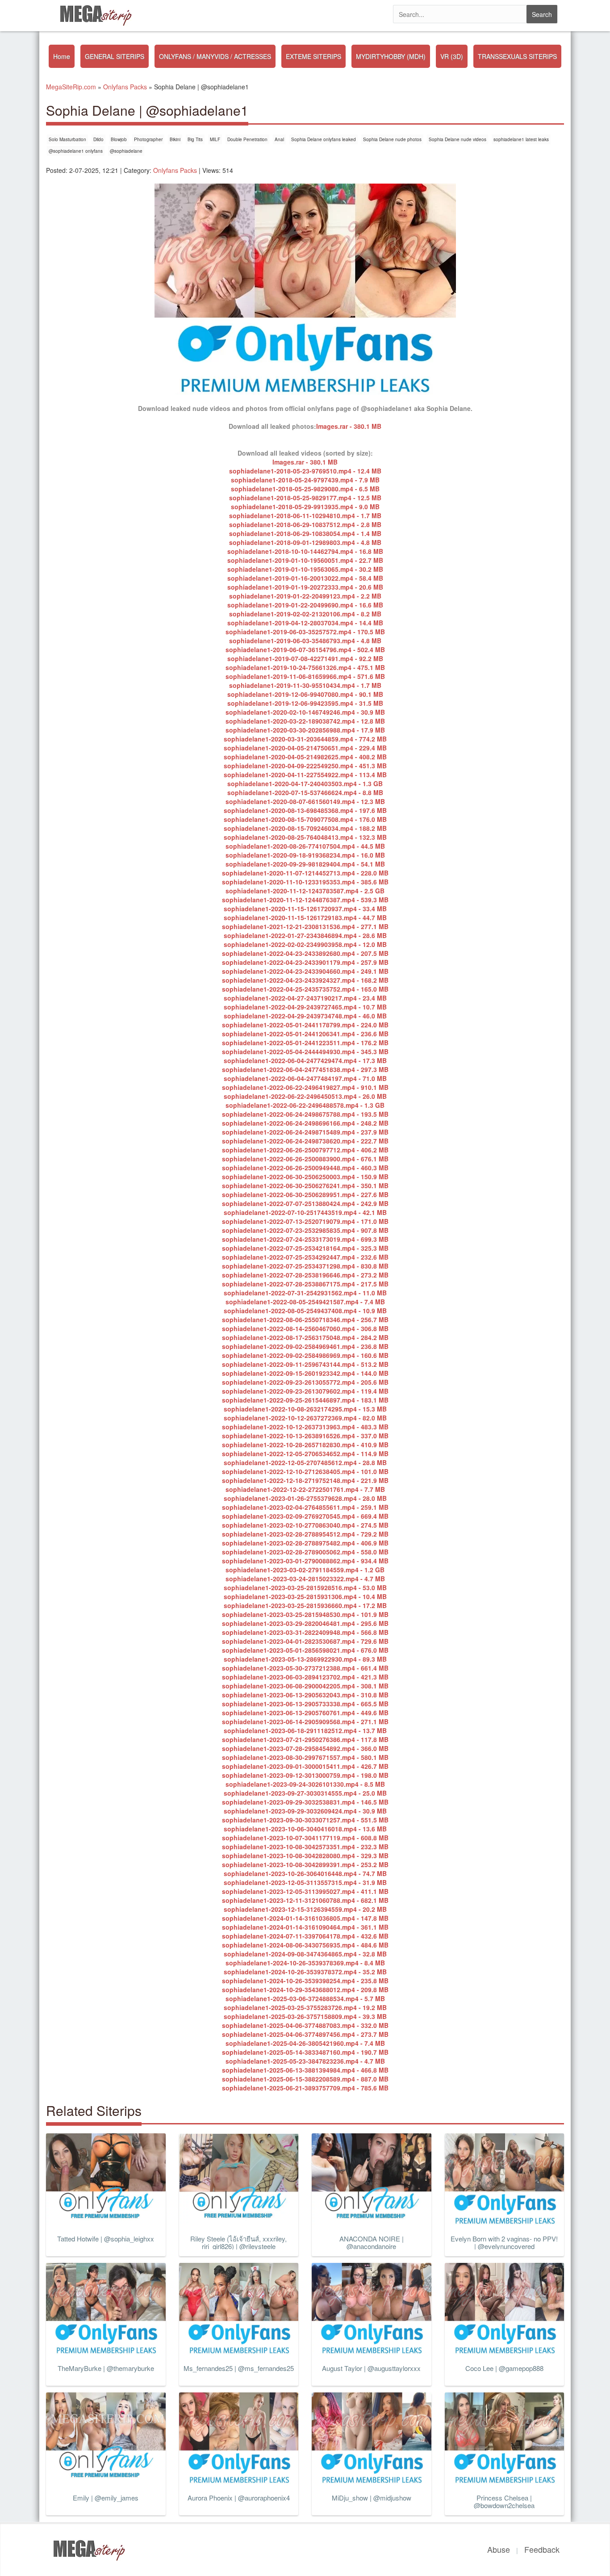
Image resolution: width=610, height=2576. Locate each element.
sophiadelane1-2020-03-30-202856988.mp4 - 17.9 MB (305, 730)
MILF (215, 139)
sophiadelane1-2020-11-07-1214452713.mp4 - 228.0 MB (305, 873)
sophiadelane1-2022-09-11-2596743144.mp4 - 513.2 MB (305, 1364)
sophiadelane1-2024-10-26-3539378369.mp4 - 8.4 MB (305, 1963)
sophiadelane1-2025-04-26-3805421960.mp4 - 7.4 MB (305, 2043)
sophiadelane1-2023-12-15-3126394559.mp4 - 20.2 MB (305, 1909)
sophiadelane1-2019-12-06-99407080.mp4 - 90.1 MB (305, 694)
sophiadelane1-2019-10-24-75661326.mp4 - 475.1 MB (305, 667)
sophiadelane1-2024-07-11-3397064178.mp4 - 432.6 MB (305, 1936)
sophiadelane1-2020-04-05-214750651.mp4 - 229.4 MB (305, 748)
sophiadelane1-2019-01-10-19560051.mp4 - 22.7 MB (305, 560)
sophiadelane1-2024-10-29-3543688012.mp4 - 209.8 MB (305, 1990)
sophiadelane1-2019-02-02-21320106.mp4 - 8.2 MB (305, 614)
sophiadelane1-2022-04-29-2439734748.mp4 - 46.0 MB (305, 1016)
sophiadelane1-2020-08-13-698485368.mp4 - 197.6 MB (305, 810)
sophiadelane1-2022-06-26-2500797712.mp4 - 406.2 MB (305, 1150)
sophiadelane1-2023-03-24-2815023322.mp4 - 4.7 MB (305, 1579)
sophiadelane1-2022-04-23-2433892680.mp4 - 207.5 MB (305, 953)
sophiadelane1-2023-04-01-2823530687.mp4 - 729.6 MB (305, 1641)
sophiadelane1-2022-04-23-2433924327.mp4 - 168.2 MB (305, 980)
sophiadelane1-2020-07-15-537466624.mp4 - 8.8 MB (305, 792)
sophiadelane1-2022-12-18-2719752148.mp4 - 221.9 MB (305, 1480)
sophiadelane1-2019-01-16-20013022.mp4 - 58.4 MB (305, 578)
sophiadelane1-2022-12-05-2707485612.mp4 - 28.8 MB (305, 1462)
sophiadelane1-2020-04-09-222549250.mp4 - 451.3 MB (305, 766)
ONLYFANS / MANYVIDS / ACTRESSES (215, 56)
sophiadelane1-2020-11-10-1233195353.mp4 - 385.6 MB (305, 882)
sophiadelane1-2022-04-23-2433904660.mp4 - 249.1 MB (305, 971)
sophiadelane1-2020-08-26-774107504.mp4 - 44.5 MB (305, 846)
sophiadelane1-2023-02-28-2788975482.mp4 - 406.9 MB (305, 1543)
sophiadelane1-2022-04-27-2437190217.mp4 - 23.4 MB (305, 998)
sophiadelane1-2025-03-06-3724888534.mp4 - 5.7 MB (305, 1998)
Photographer (148, 139)
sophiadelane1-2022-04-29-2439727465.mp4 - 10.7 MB (305, 1007)
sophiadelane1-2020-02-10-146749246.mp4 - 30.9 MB (305, 712)
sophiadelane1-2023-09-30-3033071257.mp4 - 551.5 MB (305, 1820)
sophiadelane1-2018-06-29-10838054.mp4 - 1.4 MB (305, 533)
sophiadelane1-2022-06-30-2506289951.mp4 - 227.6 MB (305, 1194)
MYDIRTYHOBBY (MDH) (391, 56)
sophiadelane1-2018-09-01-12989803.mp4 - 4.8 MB (305, 542)
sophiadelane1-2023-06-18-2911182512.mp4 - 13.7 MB (305, 1730)
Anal (279, 139)
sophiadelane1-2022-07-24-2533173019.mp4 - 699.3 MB (305, 1239)
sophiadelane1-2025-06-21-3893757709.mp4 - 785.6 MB (305, 2088)
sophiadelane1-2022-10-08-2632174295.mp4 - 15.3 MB (305, 1409)
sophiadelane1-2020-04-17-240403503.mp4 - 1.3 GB (305, 783)
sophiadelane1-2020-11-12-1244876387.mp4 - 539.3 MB (305, 900)
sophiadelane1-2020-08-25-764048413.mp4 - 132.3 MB (305, 837)
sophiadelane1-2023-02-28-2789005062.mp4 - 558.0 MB (305, 1552)
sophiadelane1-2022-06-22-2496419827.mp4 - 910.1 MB (305, 1087)
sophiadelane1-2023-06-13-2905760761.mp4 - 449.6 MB (305, 1713)
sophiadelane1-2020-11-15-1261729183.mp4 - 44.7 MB (305, 917)
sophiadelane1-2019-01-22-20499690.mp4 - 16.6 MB (305, 605)
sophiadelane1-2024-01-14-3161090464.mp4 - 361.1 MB (305, 1927)
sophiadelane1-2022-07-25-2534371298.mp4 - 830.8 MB (305, 1266)
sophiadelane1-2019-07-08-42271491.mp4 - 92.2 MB (305, 658)
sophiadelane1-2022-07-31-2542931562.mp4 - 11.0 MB (305, 1293)
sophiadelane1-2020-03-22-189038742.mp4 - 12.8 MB (305, 721)
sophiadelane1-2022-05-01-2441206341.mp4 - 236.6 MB (305, 1034)
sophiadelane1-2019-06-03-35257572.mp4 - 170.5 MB (305, 632)
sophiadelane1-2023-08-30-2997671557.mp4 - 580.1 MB (305, 1757)
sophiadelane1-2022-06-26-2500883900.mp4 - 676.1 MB (305, 1159)
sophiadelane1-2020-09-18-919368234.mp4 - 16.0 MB (305, 855)
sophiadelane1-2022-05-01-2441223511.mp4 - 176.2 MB (305, 1043)
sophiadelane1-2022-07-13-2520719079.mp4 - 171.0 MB (305, 1221)
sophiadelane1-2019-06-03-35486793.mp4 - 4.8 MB (305, 641)
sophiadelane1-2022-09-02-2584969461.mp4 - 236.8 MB (305, 1346)
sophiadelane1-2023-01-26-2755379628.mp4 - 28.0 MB (305, 1498)
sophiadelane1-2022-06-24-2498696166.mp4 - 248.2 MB (305, 1123)
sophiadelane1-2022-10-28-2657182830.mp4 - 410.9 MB (305, 1445)
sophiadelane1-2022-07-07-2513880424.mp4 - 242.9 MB (305, 1203)
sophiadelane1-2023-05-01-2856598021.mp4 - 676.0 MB (305, 1650)
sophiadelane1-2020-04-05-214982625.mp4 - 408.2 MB (305, 757)
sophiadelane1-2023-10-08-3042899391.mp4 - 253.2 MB (305, 1864)
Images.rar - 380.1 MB (349, 426)
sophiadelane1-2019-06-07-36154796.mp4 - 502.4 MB (305, 649)
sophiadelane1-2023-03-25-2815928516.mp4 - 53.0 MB (305, 1587)
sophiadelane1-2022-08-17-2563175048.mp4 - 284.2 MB (305, 1337)
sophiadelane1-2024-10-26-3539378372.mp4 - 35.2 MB (305, 1972)
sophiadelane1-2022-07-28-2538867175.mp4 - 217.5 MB (305, 1284)
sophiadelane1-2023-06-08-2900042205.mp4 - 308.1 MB (305, 1686)
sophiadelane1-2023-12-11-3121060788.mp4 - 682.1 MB (305, 1900)
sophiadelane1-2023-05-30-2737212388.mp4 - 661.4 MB (305, 1668)
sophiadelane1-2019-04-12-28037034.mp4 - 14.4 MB (305, 623)
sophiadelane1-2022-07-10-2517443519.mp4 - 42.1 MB (305, 1212)
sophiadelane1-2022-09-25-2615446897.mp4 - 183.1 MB (305, 1400)
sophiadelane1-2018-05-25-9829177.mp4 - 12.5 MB (305, 498)
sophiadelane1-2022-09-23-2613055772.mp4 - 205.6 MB (305, 1382)
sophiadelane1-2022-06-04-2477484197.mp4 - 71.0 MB (305, 1078)
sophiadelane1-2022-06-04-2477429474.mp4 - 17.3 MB (305, 1060)
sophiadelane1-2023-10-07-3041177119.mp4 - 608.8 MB (305, 1838)
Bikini (175, 139)
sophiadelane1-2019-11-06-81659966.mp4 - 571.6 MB (305, 676)
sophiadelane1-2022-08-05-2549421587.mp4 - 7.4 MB (305, 1302)
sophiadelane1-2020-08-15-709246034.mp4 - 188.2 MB (305, 828)
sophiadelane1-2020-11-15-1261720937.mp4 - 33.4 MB (305, 909)
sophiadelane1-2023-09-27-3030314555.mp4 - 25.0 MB (305, 1793)
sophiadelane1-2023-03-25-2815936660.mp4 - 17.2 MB (305, 1605)
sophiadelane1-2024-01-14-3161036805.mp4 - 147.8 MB (305, 1918)
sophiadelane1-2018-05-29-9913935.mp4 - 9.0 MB (305, 507)
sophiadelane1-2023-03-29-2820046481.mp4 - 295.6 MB (305, 1623)
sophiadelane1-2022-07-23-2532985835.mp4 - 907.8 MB (305, 1230)
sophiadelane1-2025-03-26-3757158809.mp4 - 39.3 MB (305, 2016)
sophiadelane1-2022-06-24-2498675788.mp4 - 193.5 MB (305, 1114)
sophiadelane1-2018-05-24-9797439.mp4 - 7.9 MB (305, 480)
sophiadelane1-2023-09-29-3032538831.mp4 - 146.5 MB (305, 1802)
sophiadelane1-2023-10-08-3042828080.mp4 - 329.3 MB (305, 1856)
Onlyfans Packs (175, 170)
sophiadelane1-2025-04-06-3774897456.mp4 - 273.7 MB (305, 2034)
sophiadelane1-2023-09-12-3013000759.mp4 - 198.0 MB (305, 1775)
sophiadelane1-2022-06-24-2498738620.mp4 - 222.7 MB (305, 1141)
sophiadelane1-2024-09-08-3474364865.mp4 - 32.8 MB (305, 1954)
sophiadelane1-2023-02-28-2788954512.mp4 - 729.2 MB (305, 1534)
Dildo (98, 139)
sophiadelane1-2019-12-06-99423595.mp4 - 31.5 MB (305, 703)
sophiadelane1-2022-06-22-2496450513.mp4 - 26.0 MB (305, 1096)
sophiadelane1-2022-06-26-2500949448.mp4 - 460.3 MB (305, 1168)
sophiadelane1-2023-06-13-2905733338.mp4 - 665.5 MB (305, 1704)
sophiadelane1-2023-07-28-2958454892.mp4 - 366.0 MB (305, 1748)
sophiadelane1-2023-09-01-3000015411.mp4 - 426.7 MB (305, 1766)
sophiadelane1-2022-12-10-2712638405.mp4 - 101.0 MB (305, 1471)
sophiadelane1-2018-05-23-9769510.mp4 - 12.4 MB (305, 471)
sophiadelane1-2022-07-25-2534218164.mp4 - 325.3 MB (305, 1248)
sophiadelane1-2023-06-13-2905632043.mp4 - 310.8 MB (305, 1695)
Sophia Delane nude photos (392, 139)
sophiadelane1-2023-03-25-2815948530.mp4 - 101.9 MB (305, 1614)
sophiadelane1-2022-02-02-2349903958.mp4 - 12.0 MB (305, 944)
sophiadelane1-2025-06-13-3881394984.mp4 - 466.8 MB (305, 2070)
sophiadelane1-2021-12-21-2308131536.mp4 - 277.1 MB (305, 926)
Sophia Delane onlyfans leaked (324, 139)
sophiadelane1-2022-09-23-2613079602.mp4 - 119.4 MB (305, 1391)
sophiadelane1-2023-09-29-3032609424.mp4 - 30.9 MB (305, 1811)
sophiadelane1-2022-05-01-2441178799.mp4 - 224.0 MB (305, 1025)
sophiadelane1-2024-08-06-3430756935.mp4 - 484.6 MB (305, 1945)
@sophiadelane (126, 151)
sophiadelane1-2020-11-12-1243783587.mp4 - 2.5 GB (305, 891)
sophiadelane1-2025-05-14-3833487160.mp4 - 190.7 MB (305, 2052)
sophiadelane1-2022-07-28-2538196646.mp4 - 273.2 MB (305, 1275)
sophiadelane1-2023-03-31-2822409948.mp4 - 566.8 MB (305, 1632)
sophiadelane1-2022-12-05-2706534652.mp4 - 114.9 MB (305, 1453)
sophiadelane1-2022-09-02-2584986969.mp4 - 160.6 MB (305, 1355)
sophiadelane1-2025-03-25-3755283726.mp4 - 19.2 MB (305, 2007)
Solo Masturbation (67, 139)
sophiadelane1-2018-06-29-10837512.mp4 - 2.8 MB (305, 524)
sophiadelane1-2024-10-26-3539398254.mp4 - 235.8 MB (305, 1981)
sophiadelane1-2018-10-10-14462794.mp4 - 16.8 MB (305, 551)
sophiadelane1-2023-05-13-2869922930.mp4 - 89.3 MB (305, 1659)
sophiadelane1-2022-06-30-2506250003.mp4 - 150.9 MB (305, 1177)
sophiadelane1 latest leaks (521, 139)
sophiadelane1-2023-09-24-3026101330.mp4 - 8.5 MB (305, 1784)
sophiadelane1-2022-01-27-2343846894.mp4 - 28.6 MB (305, 935)
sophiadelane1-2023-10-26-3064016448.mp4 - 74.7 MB (305, 1873)
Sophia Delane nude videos (457, 139)
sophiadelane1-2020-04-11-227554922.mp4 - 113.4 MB (305, 775)
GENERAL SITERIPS (115, 56)
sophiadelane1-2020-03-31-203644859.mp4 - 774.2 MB (305, 739)
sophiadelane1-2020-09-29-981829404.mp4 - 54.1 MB (305, 864)
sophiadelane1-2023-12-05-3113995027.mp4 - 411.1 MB (305, 1891)
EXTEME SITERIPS (313, 56)
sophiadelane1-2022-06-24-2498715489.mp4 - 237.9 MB (305, 1132)
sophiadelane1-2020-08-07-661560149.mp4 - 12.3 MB (305, 801)
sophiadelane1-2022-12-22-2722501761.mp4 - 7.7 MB (305, 1489)
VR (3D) (452, 56)
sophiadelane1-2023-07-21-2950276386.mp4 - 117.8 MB (305, 1739)
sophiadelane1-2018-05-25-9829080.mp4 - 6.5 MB (305, 489)
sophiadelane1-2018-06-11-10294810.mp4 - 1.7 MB (305, 515)
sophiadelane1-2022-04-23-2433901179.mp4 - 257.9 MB (305, 962)
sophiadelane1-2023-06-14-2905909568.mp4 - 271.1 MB (305, 1722)
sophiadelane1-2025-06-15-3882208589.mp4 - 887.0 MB (305, 2079)
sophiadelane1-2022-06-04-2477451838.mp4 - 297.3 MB (305, 1069)
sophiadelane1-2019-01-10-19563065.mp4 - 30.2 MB (305, 569)
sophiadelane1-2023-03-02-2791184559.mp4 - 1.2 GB (305, 1570)
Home (62, 56)
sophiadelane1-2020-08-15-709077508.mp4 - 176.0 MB (305, 819)
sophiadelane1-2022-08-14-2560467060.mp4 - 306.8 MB (305, 1328)
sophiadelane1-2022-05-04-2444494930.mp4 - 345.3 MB (305, 1051)
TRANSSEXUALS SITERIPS (517, 56)
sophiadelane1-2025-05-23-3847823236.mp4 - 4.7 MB (305, 2061)
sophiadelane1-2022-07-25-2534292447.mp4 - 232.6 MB (305, 1257)
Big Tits (195, 139)
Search (542, 14)
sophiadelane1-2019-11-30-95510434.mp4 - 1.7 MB (305, 685)
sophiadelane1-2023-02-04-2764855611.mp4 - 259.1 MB (305, 1507)
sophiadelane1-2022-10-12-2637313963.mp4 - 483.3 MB (305, 1427)
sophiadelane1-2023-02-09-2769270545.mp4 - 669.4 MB (305, 1516)
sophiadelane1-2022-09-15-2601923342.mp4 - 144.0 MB (305, 1373)
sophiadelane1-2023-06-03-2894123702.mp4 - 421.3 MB (305, 1677)
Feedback (542, 2549)
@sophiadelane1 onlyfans (76, 151)
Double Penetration (247, 139)
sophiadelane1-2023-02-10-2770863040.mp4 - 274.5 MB (305, 1525)
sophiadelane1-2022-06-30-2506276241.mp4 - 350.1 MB (305, 1185)
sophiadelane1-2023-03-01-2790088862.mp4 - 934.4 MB (305, 1561)
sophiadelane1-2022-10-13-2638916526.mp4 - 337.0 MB (305, 1436)
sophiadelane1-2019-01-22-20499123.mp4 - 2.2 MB (305, 596)
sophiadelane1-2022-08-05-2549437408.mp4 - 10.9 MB (305, 1311)
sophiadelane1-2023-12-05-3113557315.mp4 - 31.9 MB (305, 1882)
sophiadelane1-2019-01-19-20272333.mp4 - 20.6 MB (305, 587)
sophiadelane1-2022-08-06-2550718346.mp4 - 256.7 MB (305, 1319)
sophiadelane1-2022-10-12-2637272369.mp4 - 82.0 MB (305, 1418)
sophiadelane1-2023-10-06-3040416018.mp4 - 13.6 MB (305, 1829)
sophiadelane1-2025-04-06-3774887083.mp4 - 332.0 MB (305, 2025)
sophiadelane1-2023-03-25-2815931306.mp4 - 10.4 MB (305, 1596)
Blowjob (119, 139)
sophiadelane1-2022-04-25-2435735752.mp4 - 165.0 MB (305, 989)
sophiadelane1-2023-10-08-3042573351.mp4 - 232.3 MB (305, 1847)
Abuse (499, 2549)
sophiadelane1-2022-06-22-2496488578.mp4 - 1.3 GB (305, 1105)
